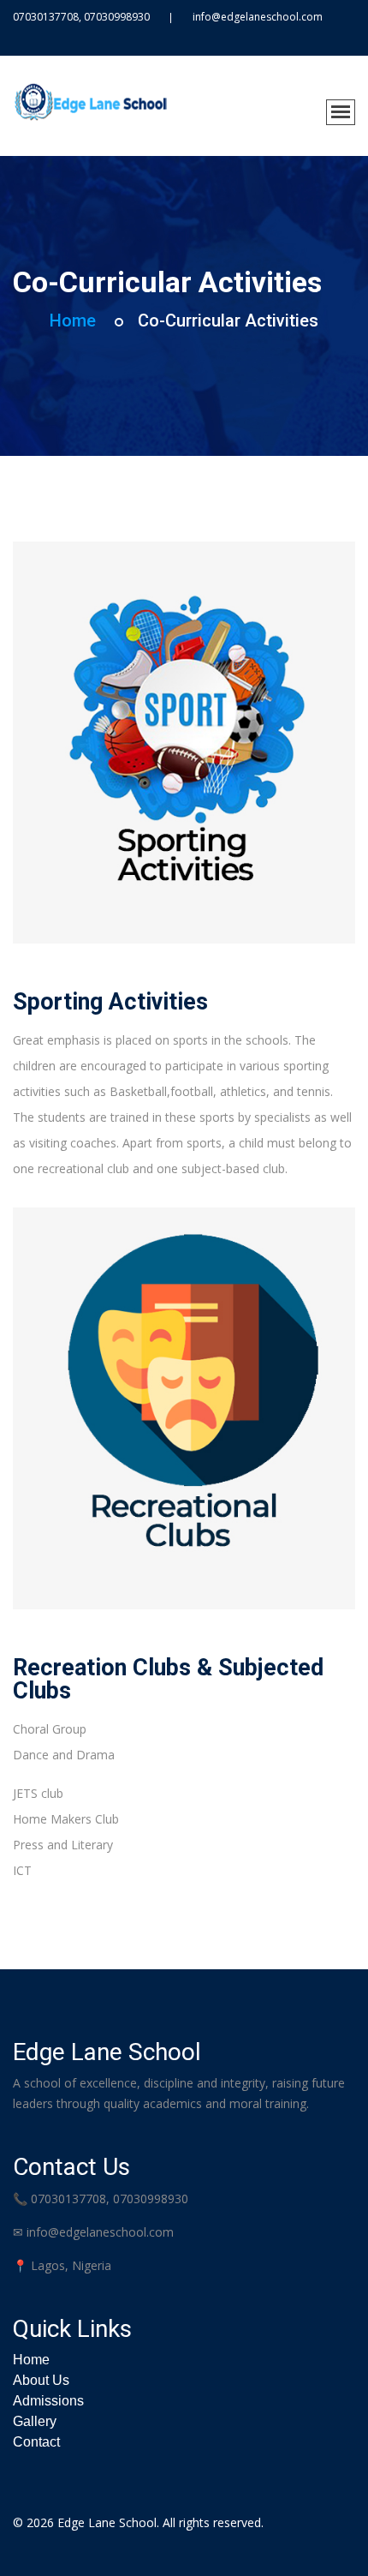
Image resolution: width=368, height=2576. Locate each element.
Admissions (48, 2401)
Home (73, 321)
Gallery (35, 2421)
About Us (41, 2380)
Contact (36, 2442)
